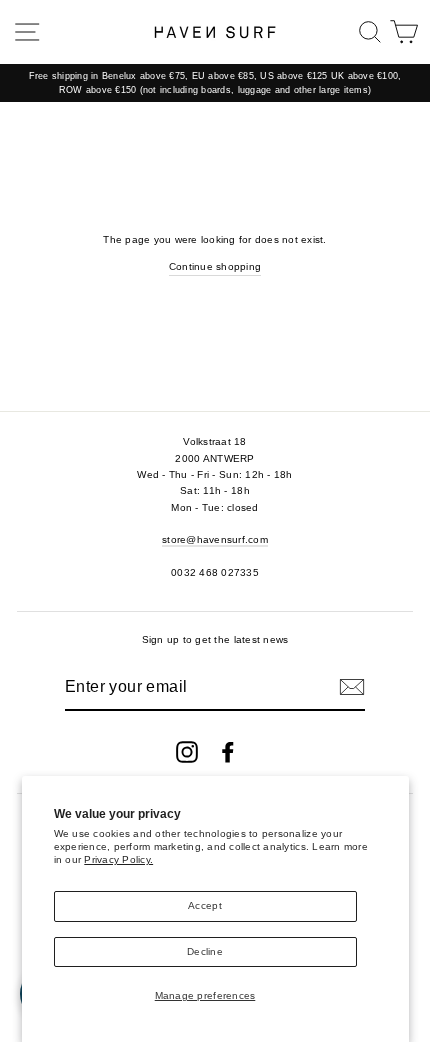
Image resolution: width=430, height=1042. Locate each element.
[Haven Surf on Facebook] (228, 752)
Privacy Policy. (118, 859)
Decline (205, 951)
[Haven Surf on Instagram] (187, 752)
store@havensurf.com (215, 539)
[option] (215, 83)
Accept (205, 905)
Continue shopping (215, 266)
